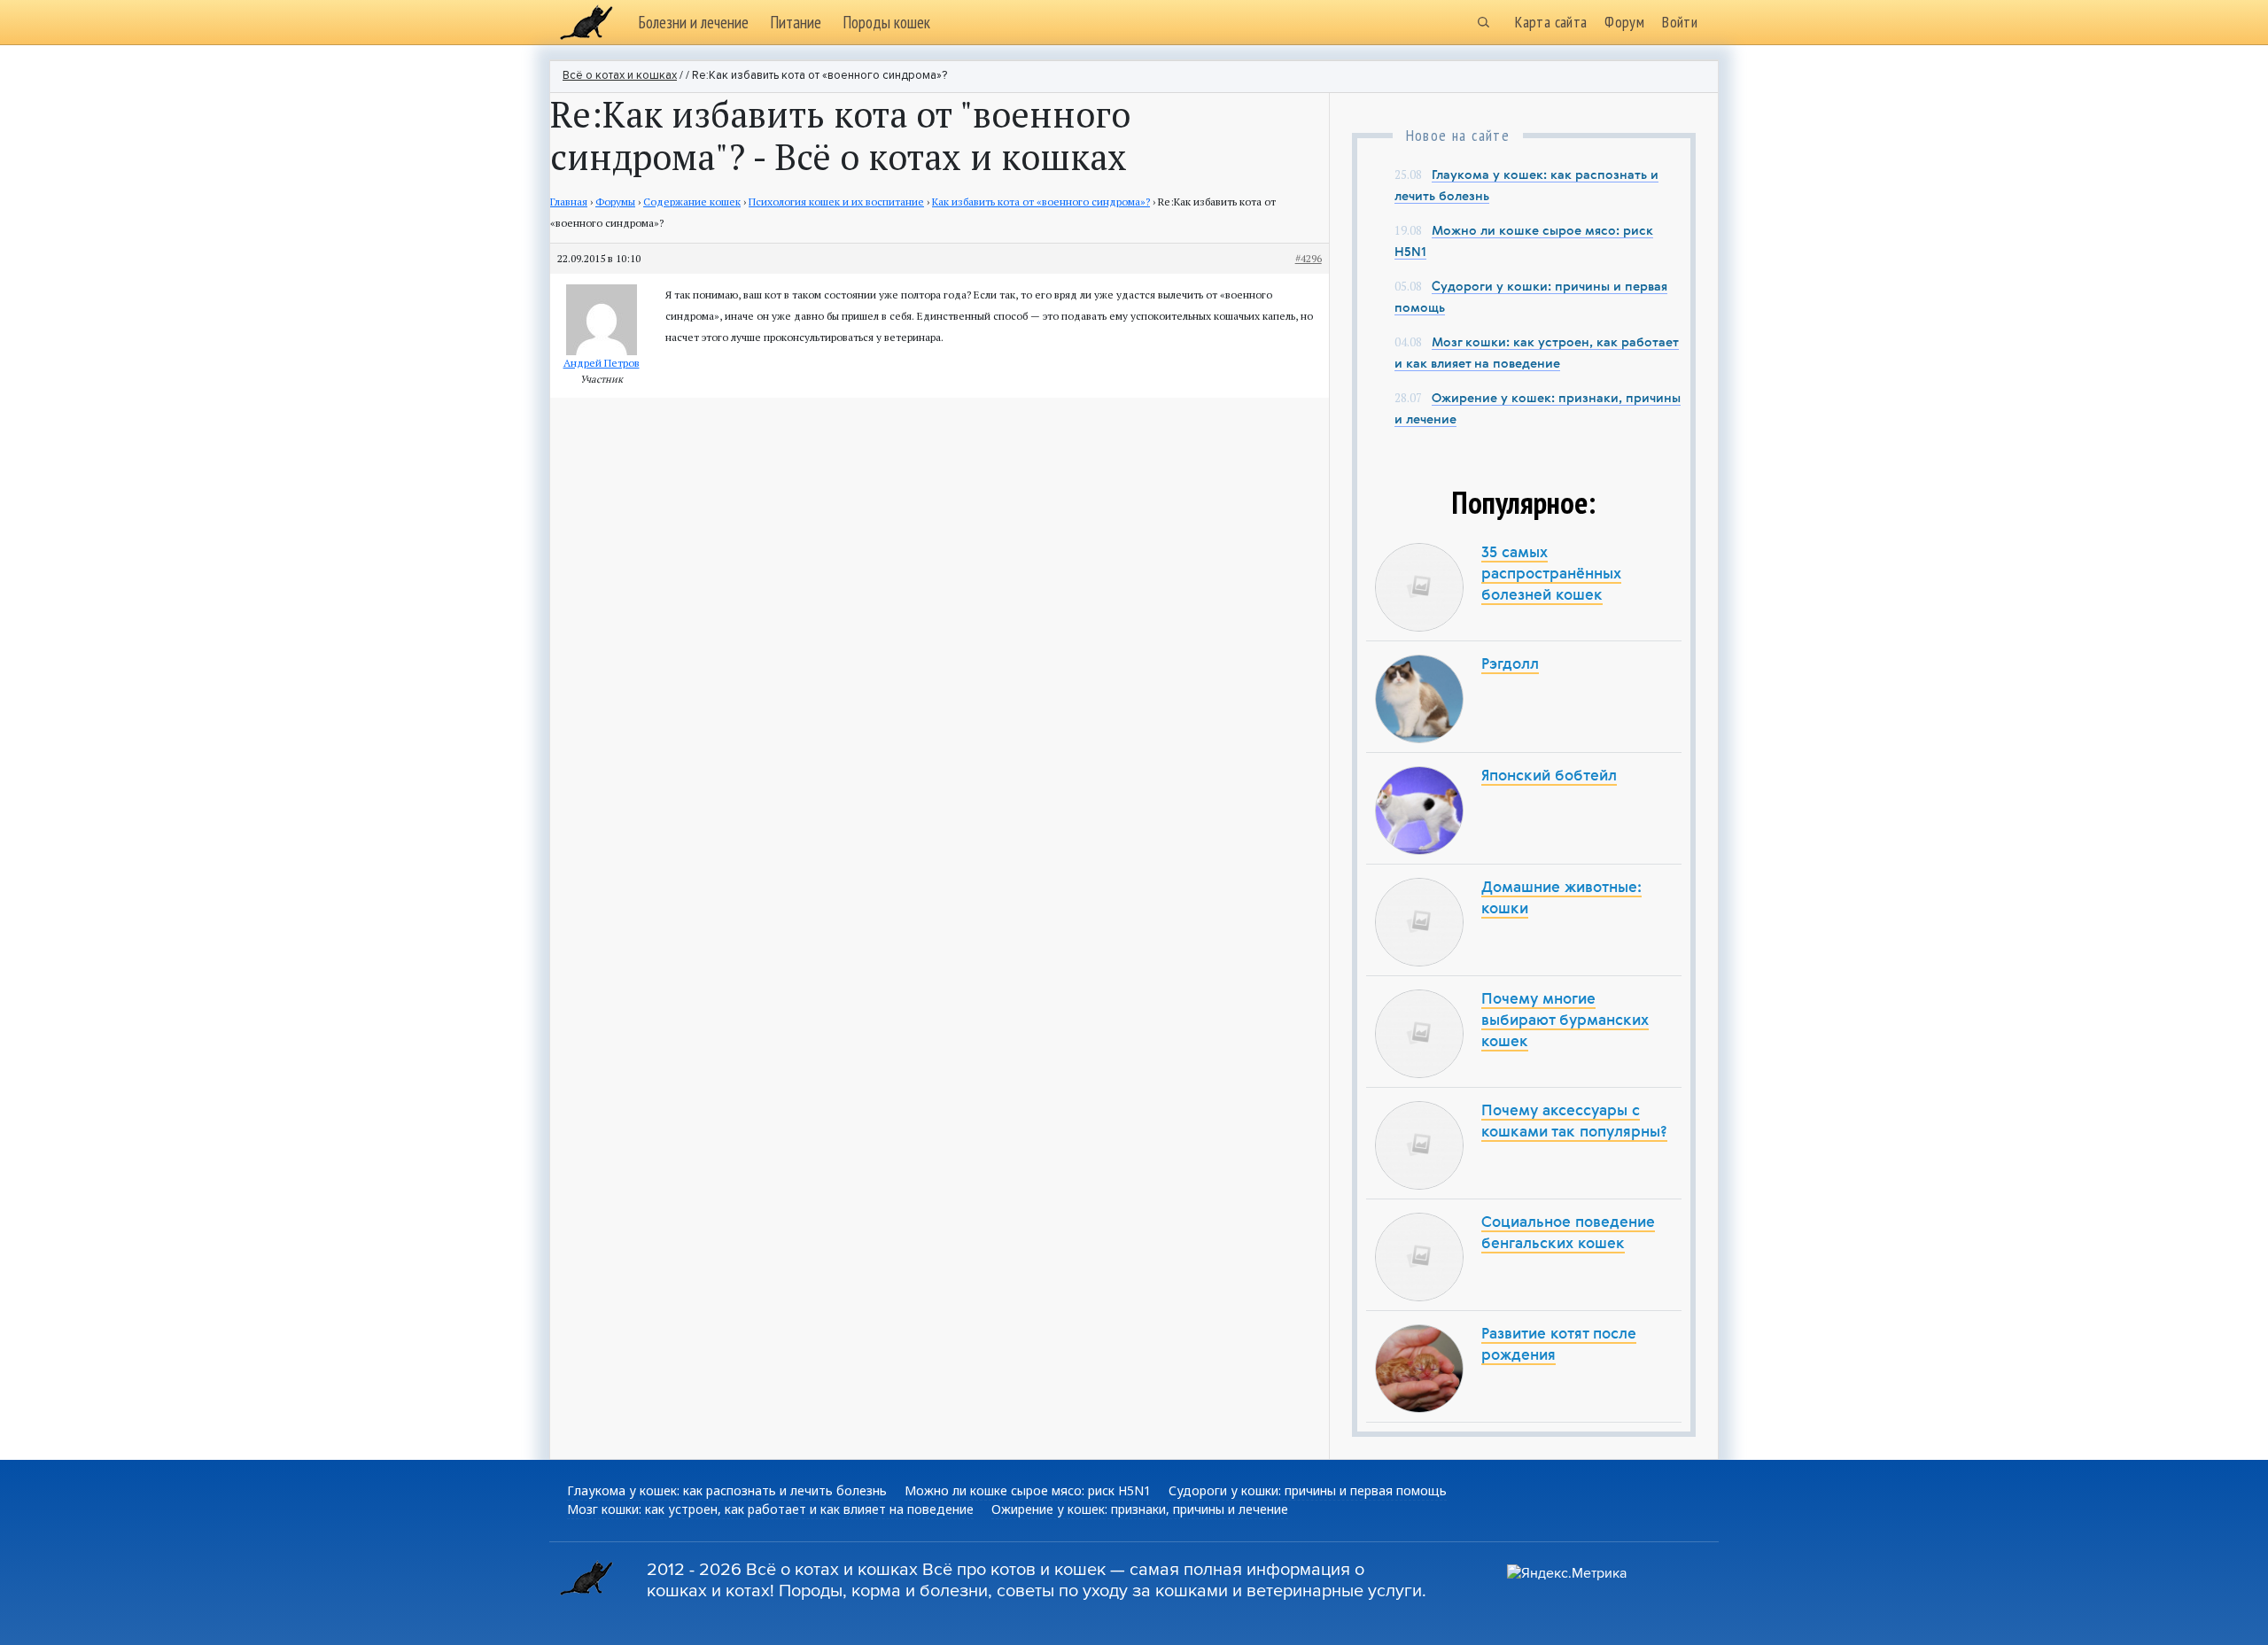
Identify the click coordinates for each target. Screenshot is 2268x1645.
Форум (1624, 22)
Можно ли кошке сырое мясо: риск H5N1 (1028, 1490)
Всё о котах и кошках (620, 76)
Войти (1680, 22)
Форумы (615, 202)
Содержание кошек (692, 202)
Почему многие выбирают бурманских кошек (1565, 1021)
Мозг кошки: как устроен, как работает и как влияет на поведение (770, 1509)
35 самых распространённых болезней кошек (1551, 574)
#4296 (1309, 258)
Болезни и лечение (693, 22)
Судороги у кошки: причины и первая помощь (1308, 1490)
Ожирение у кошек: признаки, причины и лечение (1140, 1509)
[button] (1483, 22)
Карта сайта (1551, 22)
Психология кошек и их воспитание (836, 202)
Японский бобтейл (1549, 776)
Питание (796, 22)
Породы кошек (886, 22)
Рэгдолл (1510, 665)
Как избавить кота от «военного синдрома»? (1041, 202)
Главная (569, 202)
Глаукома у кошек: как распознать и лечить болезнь (727, 1490)
